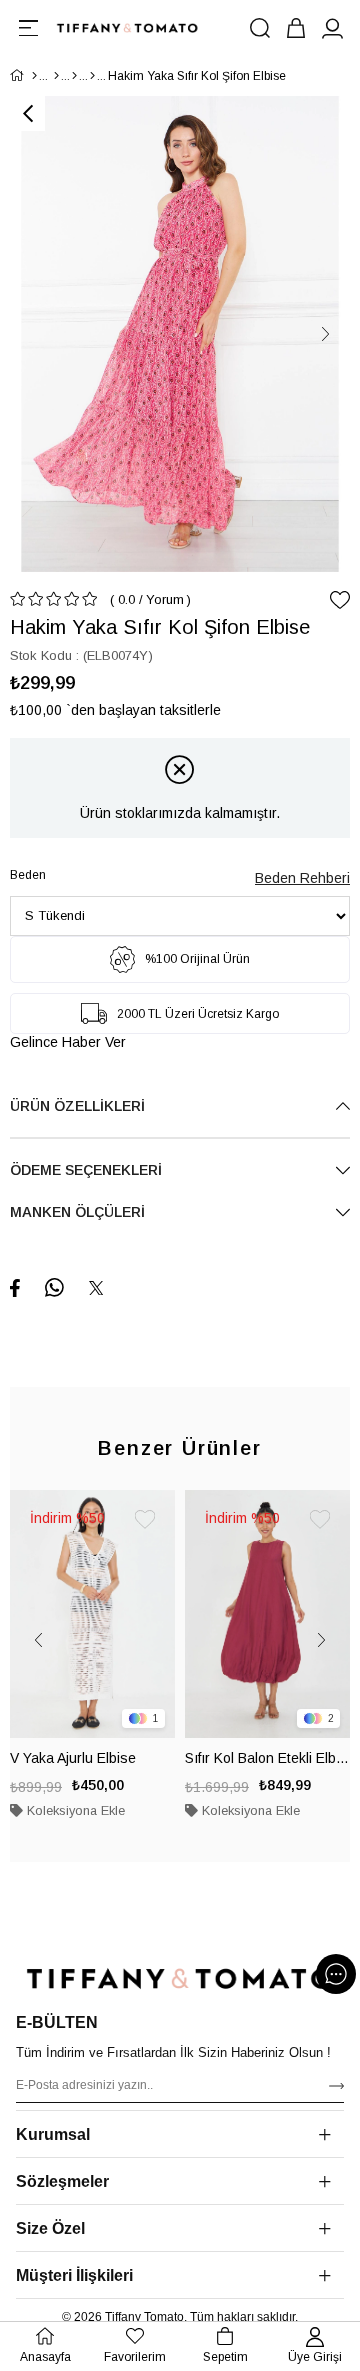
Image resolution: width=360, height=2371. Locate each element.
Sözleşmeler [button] (62, 2181)
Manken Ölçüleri (77, 1212)
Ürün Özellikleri (77, 1106)
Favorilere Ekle (145, 1520)
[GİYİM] (56, 76)
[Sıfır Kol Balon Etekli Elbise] (267, 1614)
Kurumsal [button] (53, 2134)
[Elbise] (92, 76)
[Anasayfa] (34, 76)
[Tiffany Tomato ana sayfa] (180, 1978)
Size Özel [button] (50, 2228)
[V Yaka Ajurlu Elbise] (92, 1614)
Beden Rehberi (302, 878)
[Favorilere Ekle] (340, 600)
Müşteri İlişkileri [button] (74, 2275)
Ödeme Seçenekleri (86, 1170)
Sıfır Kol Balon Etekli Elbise (267, 1758)
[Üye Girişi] (332, 28)
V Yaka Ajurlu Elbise (73, 1758)
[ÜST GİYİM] (74, 76)
